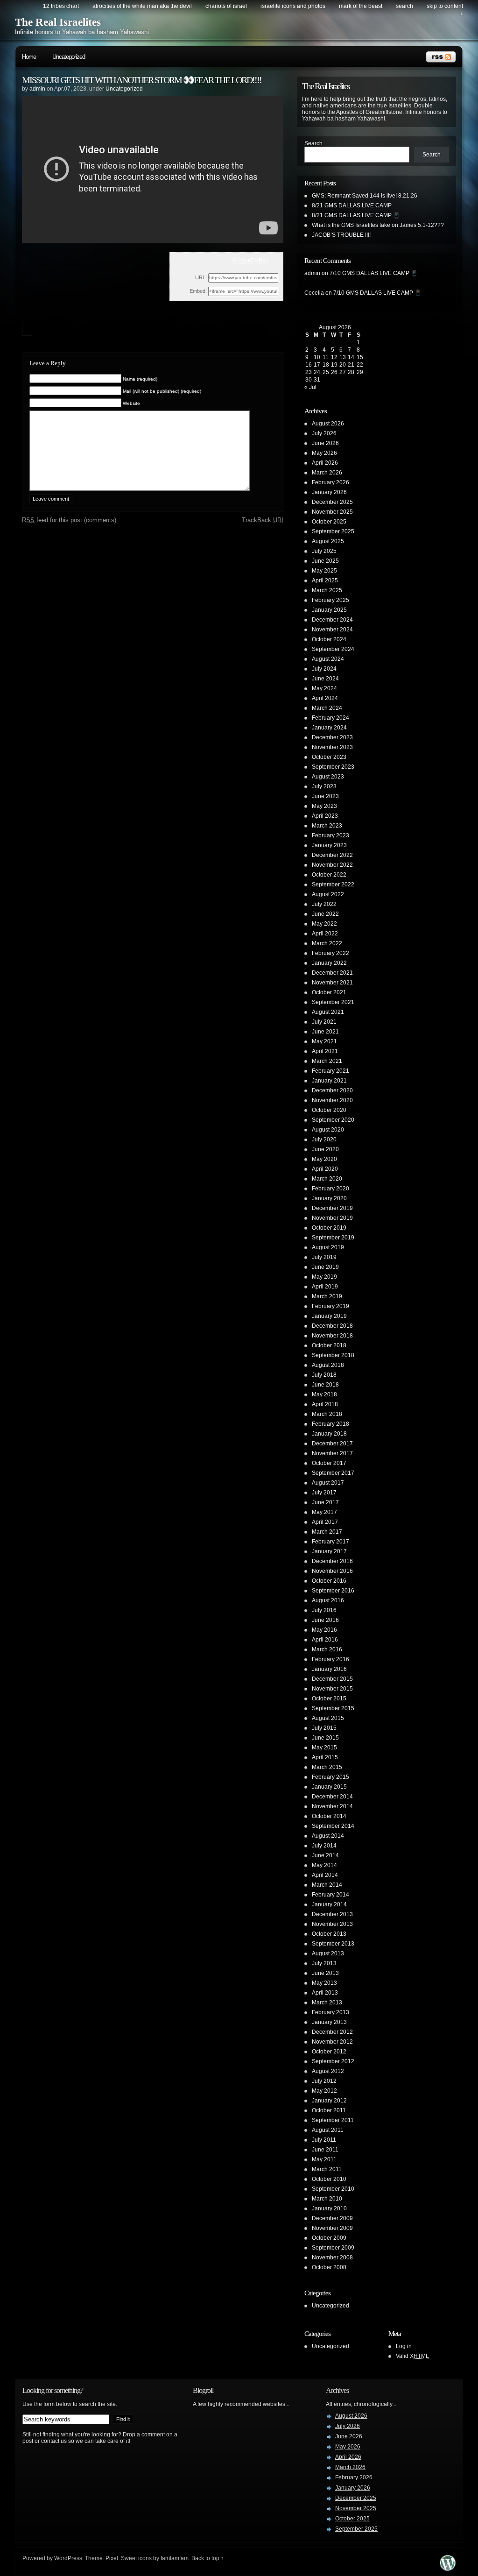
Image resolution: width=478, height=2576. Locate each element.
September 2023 (333, 767)
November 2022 (332, 865)
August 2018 (328, 1365)
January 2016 (329, 1669)
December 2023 (332, 737)
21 (351, 365)
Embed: (198, 291)
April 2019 (325, 1287)
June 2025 (325, 561)
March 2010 (327, 2199)
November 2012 (332, 2042)
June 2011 (325, 2150)
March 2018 (327, 1414)
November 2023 (332, 747)
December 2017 (332, 1444)
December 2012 (332, 2032)
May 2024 (324, 688)
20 (343, 365)
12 (334, 357)
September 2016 (333, 1591)
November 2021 (332, 983)
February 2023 (330, 835)
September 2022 (333, 885)
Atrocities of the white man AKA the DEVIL (142, 6)
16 (309, 365)
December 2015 (332, 1679)
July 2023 (324, 786)
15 (360, 357)
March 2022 (327, 943)
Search (313, 143)
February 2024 (330, 718)
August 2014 (328, 1836)
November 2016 (332, 1571)
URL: (201, 277)
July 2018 (324, 1375)
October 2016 (329, 1581)
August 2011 (328, 2130)
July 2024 (324, 669)
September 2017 (333, 1473)
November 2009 (332, 2228)
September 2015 (333, 1708)
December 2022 (332, 855)
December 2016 (332, 1561)
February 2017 (330, 1542)
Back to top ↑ (207, 2558)
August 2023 (328, 777)
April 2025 (325, 580)
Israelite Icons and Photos (293, 6)
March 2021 (327, 1061)
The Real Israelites (58, 22)
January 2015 (329, 1787)
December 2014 (332, 1797)
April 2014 (325, 1875)
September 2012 (333, 2061)
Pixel (112, 2558)
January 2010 (329, 2208)
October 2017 (329, 1463)
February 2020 (330, 1189)
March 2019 (327, 1296)
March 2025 (327, 590)
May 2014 (324, 1865)
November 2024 (332, 630)
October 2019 (329, 1228)
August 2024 (328, 659)
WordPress (68, 2558)
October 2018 (329, 1345)
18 (326, 365)
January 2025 (329, 610)
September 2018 (333, 1355)
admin (37, 89)
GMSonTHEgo (250, 261)
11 (326, 357)
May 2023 (324, 806)
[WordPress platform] (448, 2568)
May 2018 (324, 1394)
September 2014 (333, 1826)
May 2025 (324, 571)
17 (317, 365)
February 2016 (330, 1659)
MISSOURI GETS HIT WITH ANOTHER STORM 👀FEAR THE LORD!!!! (142, 80)
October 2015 (329, 1698)
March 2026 (327, 473)
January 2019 (329, 1316)
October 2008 (329, 2267)
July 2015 (324, 1728)
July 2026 (324, 433)
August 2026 (328, 424)
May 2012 (324, 2091)
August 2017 (328, 1483)
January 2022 (329, 963)
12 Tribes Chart (61, 6)
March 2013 (327, 2003)
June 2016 (325, 1620)
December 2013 (332, 1914)
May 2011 (324, 2159)
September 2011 (333, 2120)
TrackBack (263, 520)
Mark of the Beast (361, 6)
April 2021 (325, 1051)
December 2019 (332, 1208)
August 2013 (328, 1953)
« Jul (310, 387)
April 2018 (325, 1404)
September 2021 (333, 1002)
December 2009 (332, 2218)
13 (343, 357)
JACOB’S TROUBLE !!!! (341, 235)
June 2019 (325, 1267)
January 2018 (329, 1434)
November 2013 (332, 1924)
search (404, 6)
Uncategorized (69, 57)
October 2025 (329, 522)
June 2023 (325, 796)
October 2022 (329, 875)
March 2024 (327, 708)
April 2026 (325, 463)
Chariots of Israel (226, 6)
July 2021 (324, 1022)
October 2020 (329, 1110)
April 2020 (325, 1169)
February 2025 (330, 600)
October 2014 (329, 1816)
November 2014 (332, 1806)
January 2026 (329, 492)
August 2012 (328, 2071)
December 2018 (332, 1326)
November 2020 (332, 1100)
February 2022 (330, 953)
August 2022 (328, 894)
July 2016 (324, 1610)
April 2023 (325, 816)
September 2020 (333, 1120)
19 (334, 365)
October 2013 (329, 1934)
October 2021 (329, 992)
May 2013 (324, 1983)
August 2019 (328, 1247)
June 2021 (325, 1032)
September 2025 (333, 531)
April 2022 (325, 934)
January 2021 (329, 1081)
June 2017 (325, 1502)
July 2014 (324, 1846)
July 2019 (324, 1257)
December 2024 (332, 620)
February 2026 (330, 482)
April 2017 (325, 1522)
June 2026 (325, 443)
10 (317, 357)
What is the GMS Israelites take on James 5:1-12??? (378, 225)
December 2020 (332, 1090)
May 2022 (324, 924)
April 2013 (325, 1993)
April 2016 (325, 1640)
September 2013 (333, 1944)
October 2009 (329, 2238)
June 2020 (325, 1149)
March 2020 (327, 1179)
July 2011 (324, 2140)
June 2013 (325, 1973)
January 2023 (329, 845)
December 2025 (332, 502)
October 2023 (329, 757)
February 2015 (330, 1777)
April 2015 (325, 1757)
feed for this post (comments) (69, 520)
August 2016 (328, 1600)
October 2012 (329, 2052)
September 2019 (333, 1238)
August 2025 (328, 541)
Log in (404, 2346)
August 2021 (328, 1012)
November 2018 (332, 1336)
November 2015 (332, 1689)
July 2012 (324, 2081)
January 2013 (329, 2022)
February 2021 (330, 1071)
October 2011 (329, 2110)
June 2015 (325, 1738)
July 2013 (324, 1963)
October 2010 (329, 2179)
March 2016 (327, 1649)
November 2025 (332, 512)
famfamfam (175, 2558)
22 (360, 365)
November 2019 (332, 1218)
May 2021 (324, 1041)
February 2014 (330, 1895)
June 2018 (325, 1385)
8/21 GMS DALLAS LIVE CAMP (352, 205)
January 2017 (329, 1551)
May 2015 (324, 1748)
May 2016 (324, 1630)
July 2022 (324, 904)
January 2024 (329, 728)
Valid (412, 2356)
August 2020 (328, 1130)
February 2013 (330, 2012)
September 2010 (333, 2189)
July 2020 (324, 1139)
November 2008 (332, 2258)
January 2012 (329, 2101)
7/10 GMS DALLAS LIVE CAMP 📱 (374, 273)
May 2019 (324, 1277)
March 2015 (327, 1767)
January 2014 (329, 1904)
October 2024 (329, 639)
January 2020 (329, 1198)
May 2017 (324, 1512)
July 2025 (324, 551)
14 (351, 357)
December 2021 (332, 973)
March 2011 (327, 2169)
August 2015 (328, 1718)
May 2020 (324, 1159)
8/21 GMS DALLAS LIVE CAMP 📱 (356, 215)
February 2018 (330, 1424)
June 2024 (325, 679)
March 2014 (327, 1885)
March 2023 (327, 826)
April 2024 (325, 698)
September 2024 (333, 649)
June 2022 (325, 914)
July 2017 (324, 1493)
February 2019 (330, 1306)
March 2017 (327, 1532)
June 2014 (325, 1855)
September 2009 (333, 2248)
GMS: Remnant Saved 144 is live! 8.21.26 (365, 196)
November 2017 (332, 1453)
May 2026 (324, 453)
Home (29, 57)
